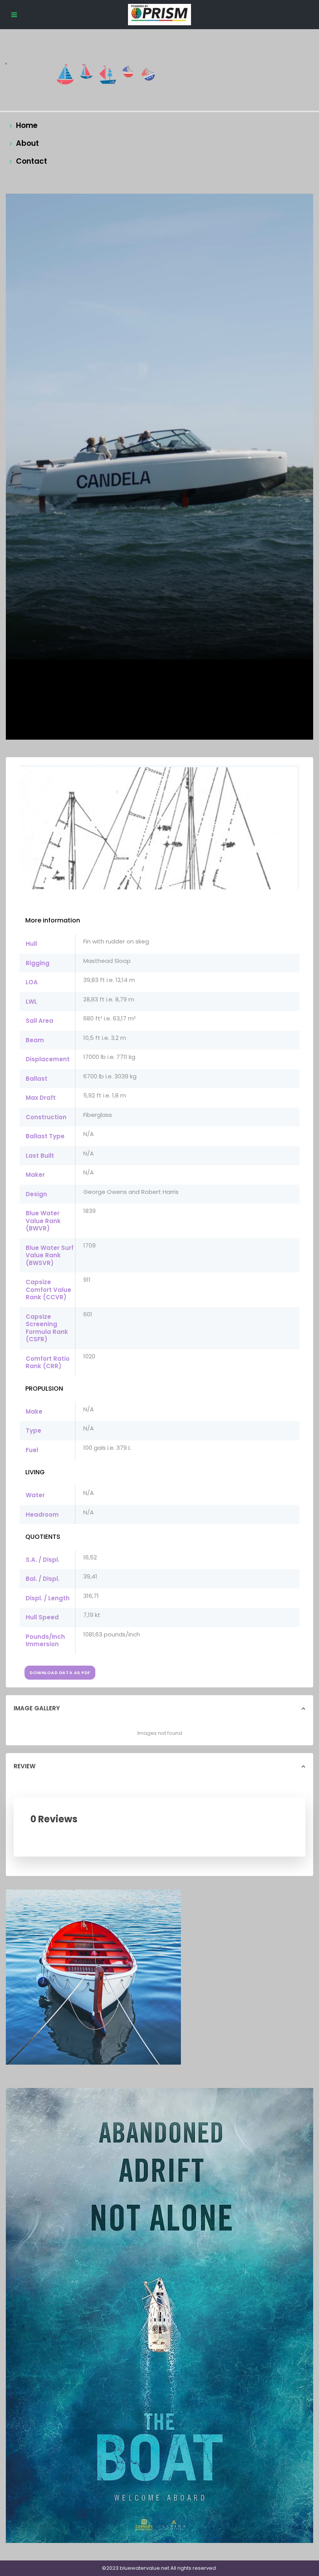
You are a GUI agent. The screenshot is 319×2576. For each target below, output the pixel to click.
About (27, 143)
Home (27, 125)
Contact (32, 161)
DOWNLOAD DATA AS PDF (60, 1673)
